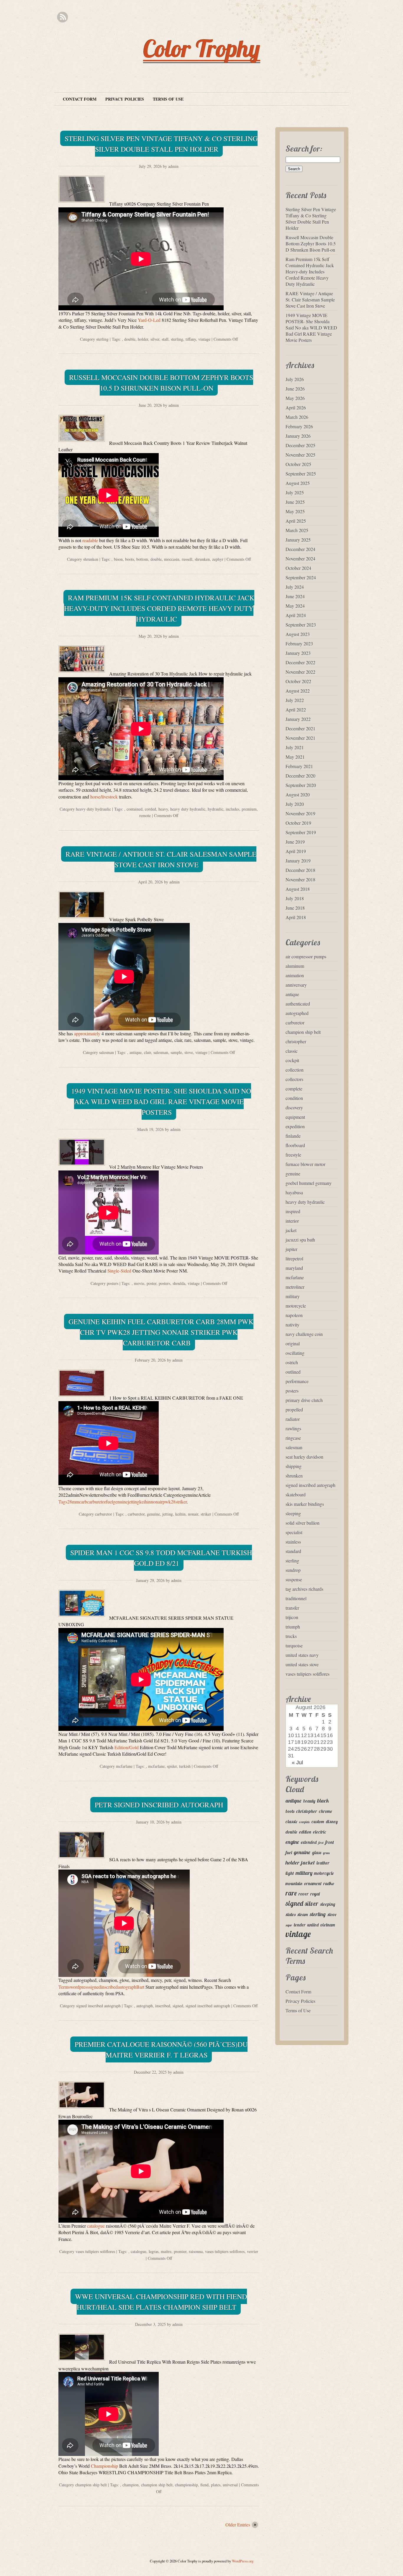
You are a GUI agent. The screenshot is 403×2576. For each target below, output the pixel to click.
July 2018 (295, 898)
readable (90, 540)
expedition (295, 1126)
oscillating (295, 1353)
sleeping (293, 1513)
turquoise (294, 1646)
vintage (204, 339)
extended (309, 1842)
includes (232, 809)
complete (294, 1089)
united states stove (302, 1664)
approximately (87, 1033)
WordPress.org (243, 2561)
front (330, 1842)
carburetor (104, 1514)
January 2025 (298, 540)
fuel (289, 1853)
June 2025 (295, 502)
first (321, 1843)
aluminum (295, 966)
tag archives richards (304, 1589)
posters (113, 1283)
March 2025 (297, 530)
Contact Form (80, 99)
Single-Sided (119, 1271)
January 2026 (298, 436)
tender (300, 1925)
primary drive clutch (304, 1400)
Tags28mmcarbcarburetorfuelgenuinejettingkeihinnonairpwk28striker (123, 1502)
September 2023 (301, 625)
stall (165, 339)
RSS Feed (62, 17)
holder (143, 339)
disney (332, 1822)
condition (294, 1098)
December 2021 (300, 728)
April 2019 (296, 851)
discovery (294, 1107)
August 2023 (298, 634)
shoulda (179, 1283)
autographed (297, 1013)
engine (292, 1842)
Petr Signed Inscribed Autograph (159, 1805)
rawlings (293, 1428)
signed (178, 2006)
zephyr (218, 559)
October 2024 (298, 568)
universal (230, 2485)
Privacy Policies (125, 99)
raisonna (196, 2251)
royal (315, 1894)
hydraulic (216, 809)
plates (216, 2485)
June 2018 (295, 908)
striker (206, 1514)
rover (304, 1894)
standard (293, 1551)
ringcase (293, 1438)
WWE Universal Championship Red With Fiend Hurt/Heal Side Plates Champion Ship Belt (161, 2302)
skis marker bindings (305, 1504)
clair (148, 1052)
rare (291, 1893)
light (290, 1873)
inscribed (163, 2006)
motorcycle (296, 1306)
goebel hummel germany (309, 1183)
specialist (294, 1532)
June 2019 (295, 842)
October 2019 (298, 823)
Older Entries (238, 2525)
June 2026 (295, 389)
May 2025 (295, 511)
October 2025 (298, 464)
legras (154, 2251)
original (293, 1343)
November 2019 (300, 813)
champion (131, 2485)
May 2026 (295, 398)
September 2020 (301, 785)
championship (186, 2485)
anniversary (296, 985)
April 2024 (296, 615)
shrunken (91, 559)
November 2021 (300, 738)
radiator (293, 1419)
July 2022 (295, 700)
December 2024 (300, 549)
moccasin (172, 559)
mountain (294, 1884)
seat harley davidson (304, 1457)
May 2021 (295, 757)
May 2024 (295, 606)
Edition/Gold (127, 1747)
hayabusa (294, 1192)
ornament (313, 1884)
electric (320, 1832)
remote (145, 815)
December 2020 (300, 776)
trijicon (292, 1617)
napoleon (294, 1315)
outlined (293, 1372)
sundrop (293, 1570)
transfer (292, 1608)
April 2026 (296, 408)
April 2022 (296, 710)
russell (187, 559)
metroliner (295, 1287)
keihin (180, 1514)
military (293, 1296)
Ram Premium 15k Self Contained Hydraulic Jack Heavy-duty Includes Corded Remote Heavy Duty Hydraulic (159, 608)
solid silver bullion (303, 1523)
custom (318, 1822)
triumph (293, 1627)
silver (155, 339)
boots (130, 559)
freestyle (293, 1155)
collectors (294, 1079)
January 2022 (298, 719)
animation (295, 975)
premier (180, 2251)
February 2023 (299, 643)
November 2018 (300, 879)
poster (151, 1283)
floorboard (295, 1145)
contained (135, 809)
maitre (166, 2251)
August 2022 (298, 691)
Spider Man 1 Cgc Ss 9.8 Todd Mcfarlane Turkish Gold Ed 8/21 (161, 1558)
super (289, 1925)
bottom (142, 559)
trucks (291, 1636)
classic (292, 1051)
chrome (326, 1811)
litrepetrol (294, 1259)
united (313, 1925)
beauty (309, 1801)
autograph (145, 2006)
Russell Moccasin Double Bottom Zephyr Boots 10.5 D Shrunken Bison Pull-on (161, 383)
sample (176, 1052)
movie (139, 1283)
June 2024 (295, 596)
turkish (185, 1766)
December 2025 (300, 445)
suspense (294, 1579)
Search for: (304, 149)
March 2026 (297, 417)
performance (297, 1381)
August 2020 (298, 795)
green (326, 1853)
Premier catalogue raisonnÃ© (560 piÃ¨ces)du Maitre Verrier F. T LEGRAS (161, 2049)
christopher (296, 1041)
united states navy (302, 1655)
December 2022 (300, 662)
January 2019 (298, 861)
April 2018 (296, 917)
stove (189, 1052)
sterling (102, 339)
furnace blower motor (305, 1164)
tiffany (191, 339)
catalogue (96, 2226)
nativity (293, 1325)
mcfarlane (124, 1766)
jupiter (291, 1249)
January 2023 (298, 653)
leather (323, 1863)
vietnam (328, 1925)
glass (317, 1853)
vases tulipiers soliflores (95, 2251)
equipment (295, 1117)
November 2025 (300, 455)
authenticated (298, 1004)
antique (136, 1052)
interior (292, 1221)
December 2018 (300, 870)
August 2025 (298, 483)
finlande (293, 1136)
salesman (107, 1052)
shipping (294, 1466)
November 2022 (300, 672)
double (130, 339)
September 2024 (301, 577)
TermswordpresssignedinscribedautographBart (101, 1987)
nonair (193, 1514)
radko (329, 1884)
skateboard (296, 1494)
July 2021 (295, 747)
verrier (253, 2251)
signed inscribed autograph (98, 2006)
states (291, 1915)
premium (249, 809)
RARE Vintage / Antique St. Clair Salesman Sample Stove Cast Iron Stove (161, 859)
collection (295, 1070)
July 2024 (295, 587)
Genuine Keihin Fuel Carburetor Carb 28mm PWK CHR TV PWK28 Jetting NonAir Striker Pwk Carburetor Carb (161, 1332)
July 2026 (295, 379)
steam (303, 1915)
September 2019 (301, 832)
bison (118, 559)
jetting (168, 1514)
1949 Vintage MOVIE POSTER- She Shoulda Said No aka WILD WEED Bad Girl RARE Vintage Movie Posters (161, 1101)
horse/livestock (104, 797)
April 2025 (296, 521)
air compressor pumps (306, 956)
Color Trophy (202, 48)
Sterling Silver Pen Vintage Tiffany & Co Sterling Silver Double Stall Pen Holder (161, 144)
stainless (293, 1542)
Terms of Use (168, 99)
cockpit (292, 1060)
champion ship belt (91, 2485)
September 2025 (301, 474)
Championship (104, 2466)
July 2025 (295, 492)
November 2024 (300, 559)
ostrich (292, 1362)
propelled (294, 1410)
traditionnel (296, 1598)
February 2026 (299, 426)
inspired (293, 1211)
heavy (163, 809)
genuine (153, 1514)
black (323, 1801)
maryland (294, 1268)
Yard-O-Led (149, 320)
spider (172, 1766)
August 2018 (298, 889)
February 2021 (299, 766)
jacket (291, 1230)
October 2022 (298, 681)
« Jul (297, 1762)
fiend (204, 2485)
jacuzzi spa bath (300, 1240)
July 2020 (295, 804)
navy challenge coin (304, 1334)
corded (150, 809)
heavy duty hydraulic (93, 809)
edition (305, 1832)
